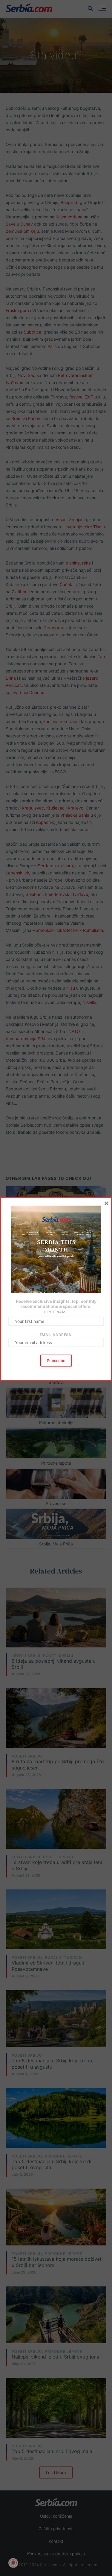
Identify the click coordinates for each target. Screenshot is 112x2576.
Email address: (56, 1335)
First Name (56, 1312)
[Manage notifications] (13, 2563)
